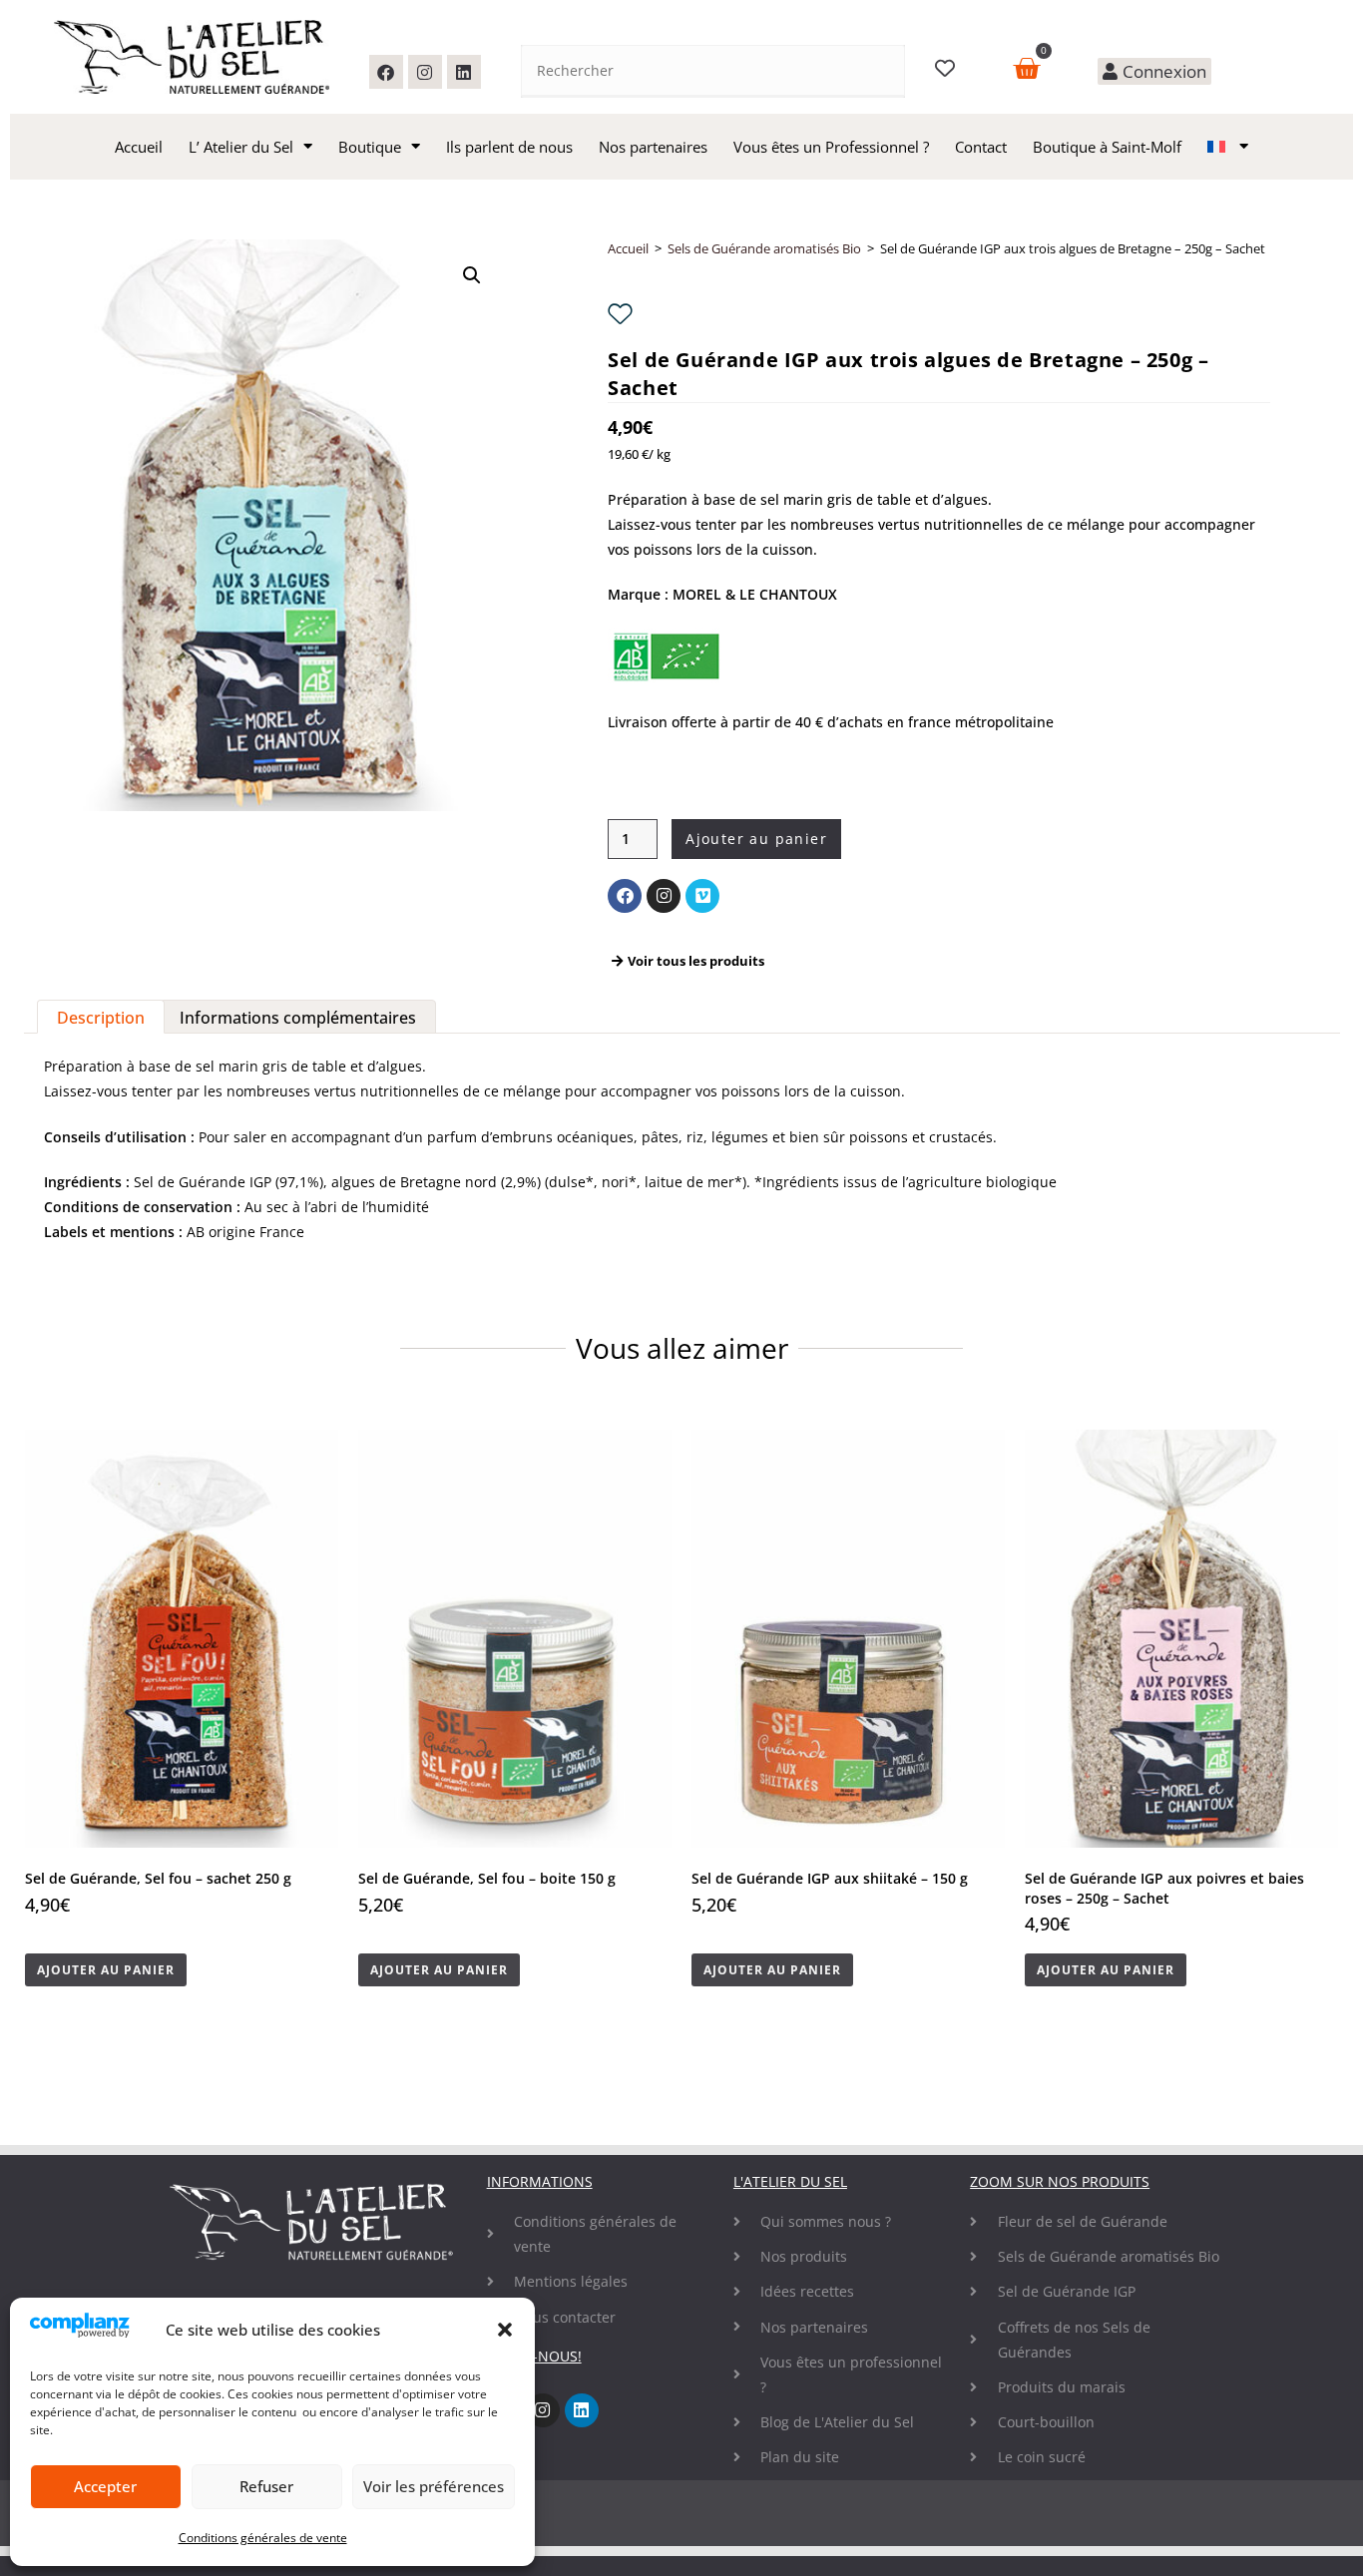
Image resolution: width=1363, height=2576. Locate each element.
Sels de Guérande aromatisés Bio (764, 248)
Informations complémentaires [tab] (298, 1018)
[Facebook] (386, 72)
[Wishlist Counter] (947, 68)
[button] (505, 2330)
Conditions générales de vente (263, 2538)
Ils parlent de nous (509, 147)
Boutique (370, 147)
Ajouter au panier (756, 839)
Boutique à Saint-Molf (1107, 147)
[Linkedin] (464, 72)
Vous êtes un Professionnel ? (831, 147)
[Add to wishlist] (620, 314)
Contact (981, 147)
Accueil (139, 147)
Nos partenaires (653, 147)
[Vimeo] (702, 896)
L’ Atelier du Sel (241, 147)
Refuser (266, 2486)
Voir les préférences (434, 2486)
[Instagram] (425, 72)
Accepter (105, 2486)
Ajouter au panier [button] (106, 1970)
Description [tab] (101, 1018)
